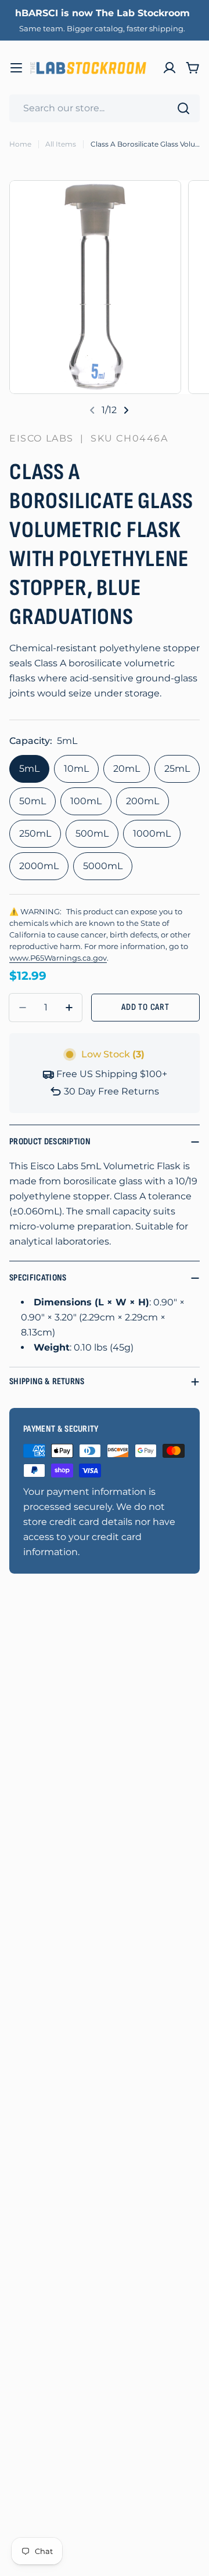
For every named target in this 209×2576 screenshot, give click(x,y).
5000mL (103, 866)
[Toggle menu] (16, 68)
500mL (92, 833)
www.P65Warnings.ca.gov (58, 958)
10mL (76, 769)
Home (20, 144)
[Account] (170, 68)
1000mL (152, 833)
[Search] (183, 108)
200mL (143, 801)
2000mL (39, 866)
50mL (33, 801)
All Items (61, 144)
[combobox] (105, 108)
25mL (177, 769)
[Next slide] (126, 410)
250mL (35, 833)
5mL (29, 769)
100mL (86, 801)
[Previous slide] (92, 410)
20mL (127, 769)
